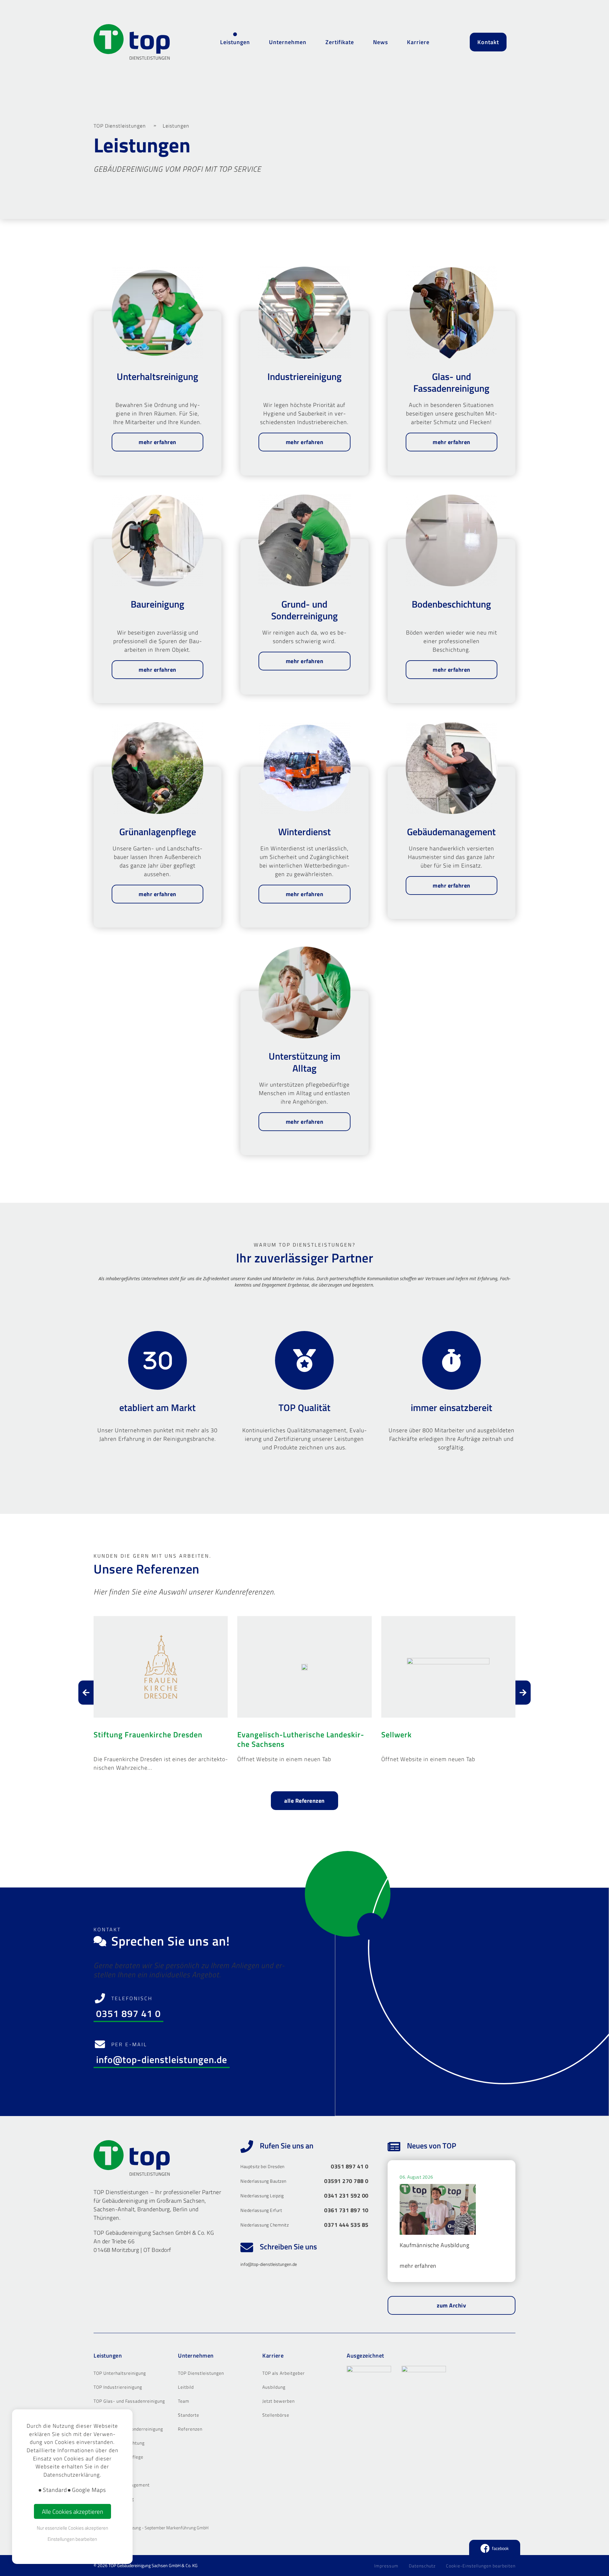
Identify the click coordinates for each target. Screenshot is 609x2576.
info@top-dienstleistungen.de (162, 2060)
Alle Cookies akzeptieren (72, 2511)
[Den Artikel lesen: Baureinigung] (157, 540)
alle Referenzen (304, 1801)
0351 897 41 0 (128, 2014)
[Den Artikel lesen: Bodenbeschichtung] (452, 540)
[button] (161, 1694)
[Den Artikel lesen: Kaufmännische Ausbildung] (438, 2212)
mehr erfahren (157, 442)
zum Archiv (451, 2305)
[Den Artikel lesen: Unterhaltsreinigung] (157, 313)
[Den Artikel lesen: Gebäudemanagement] (452, 768)
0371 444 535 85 (346, 2225)
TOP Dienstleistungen (120, 126)
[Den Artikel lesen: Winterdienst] (304, 768)
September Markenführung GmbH (177, 2528)
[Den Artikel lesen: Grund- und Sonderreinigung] (304, 540)
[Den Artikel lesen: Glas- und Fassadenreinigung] (452, 313)
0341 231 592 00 (346, 2196)
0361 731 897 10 (346, 2210)
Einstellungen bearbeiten (72, 2539)
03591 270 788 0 (346, 2181)
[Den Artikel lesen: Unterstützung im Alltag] (304, 992)
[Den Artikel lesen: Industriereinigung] (304, 313)
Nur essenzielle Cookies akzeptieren (72, 2528)
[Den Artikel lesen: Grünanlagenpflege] (157, 768)
